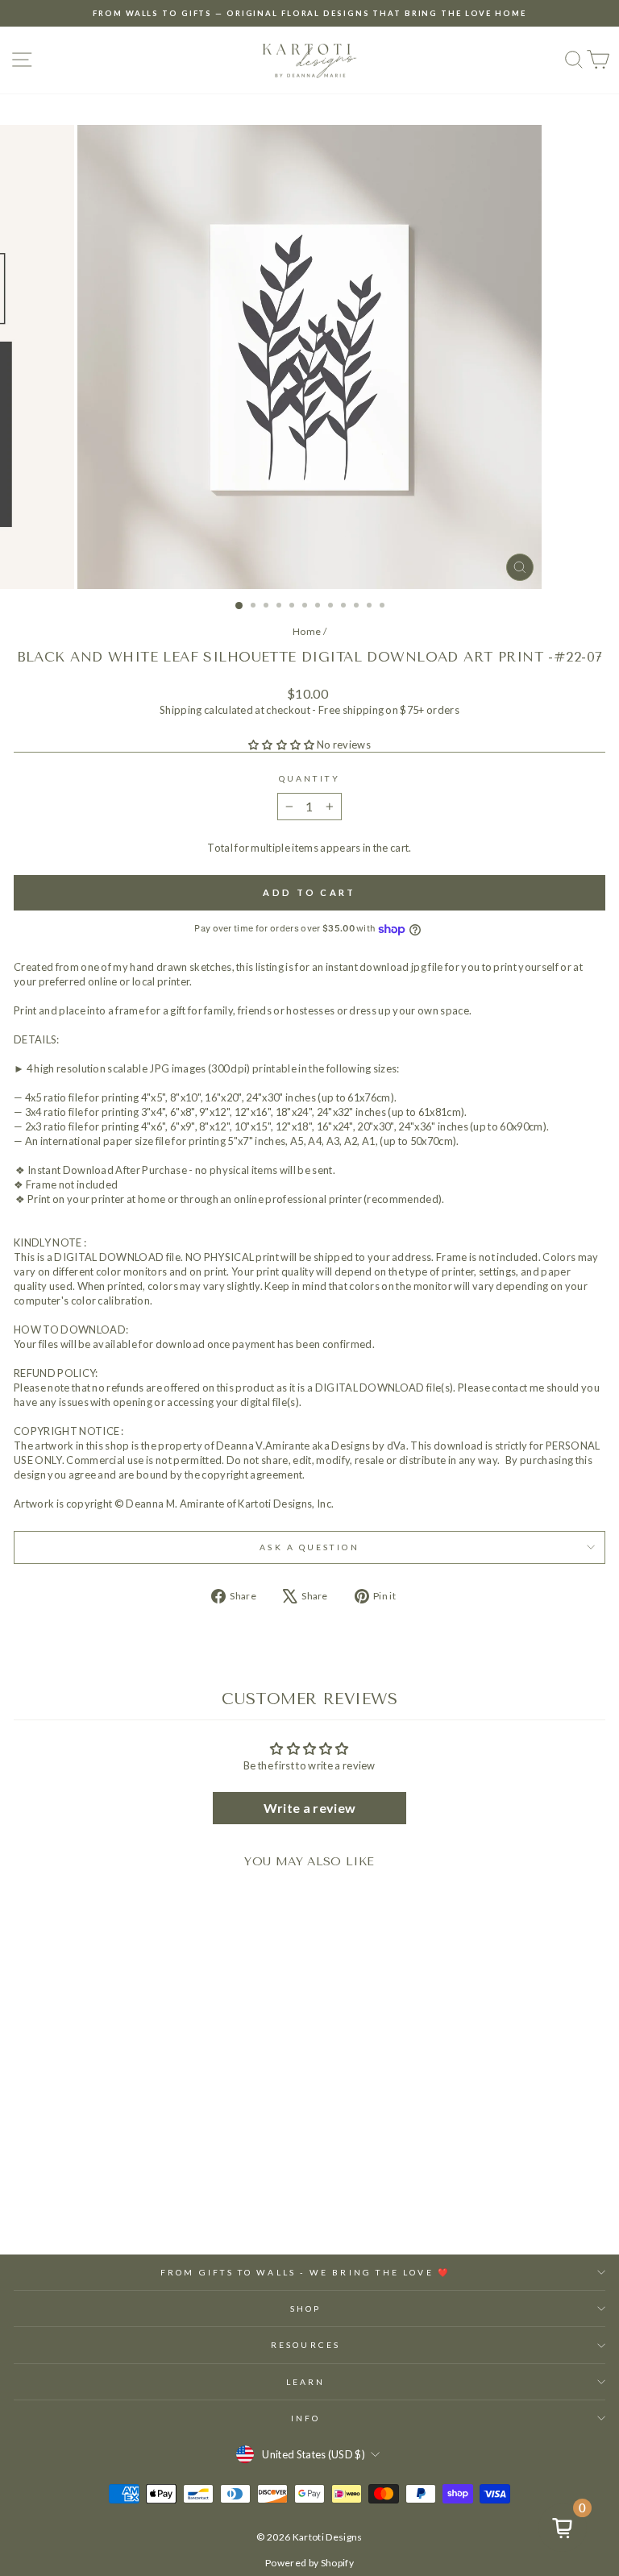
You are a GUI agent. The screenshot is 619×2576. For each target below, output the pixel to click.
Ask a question (309, 1547)
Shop (305, 2308)
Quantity (310, 778)
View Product (128, 2194)
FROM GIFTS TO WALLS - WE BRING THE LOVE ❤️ (305, 2272)
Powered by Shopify (309, 2563)
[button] (282, 745)
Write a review (310, 1808)
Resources (305, 2345)
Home (307, 631)
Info (305, 2418)
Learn (305, 2382)
